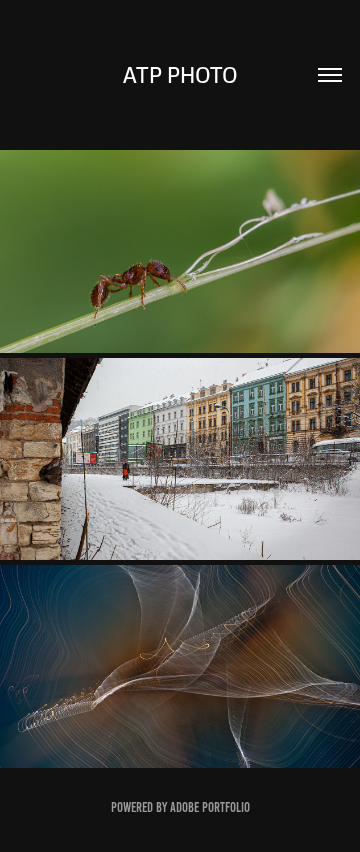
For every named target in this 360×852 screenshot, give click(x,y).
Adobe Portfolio (210, 807)
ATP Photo (180, 75)
